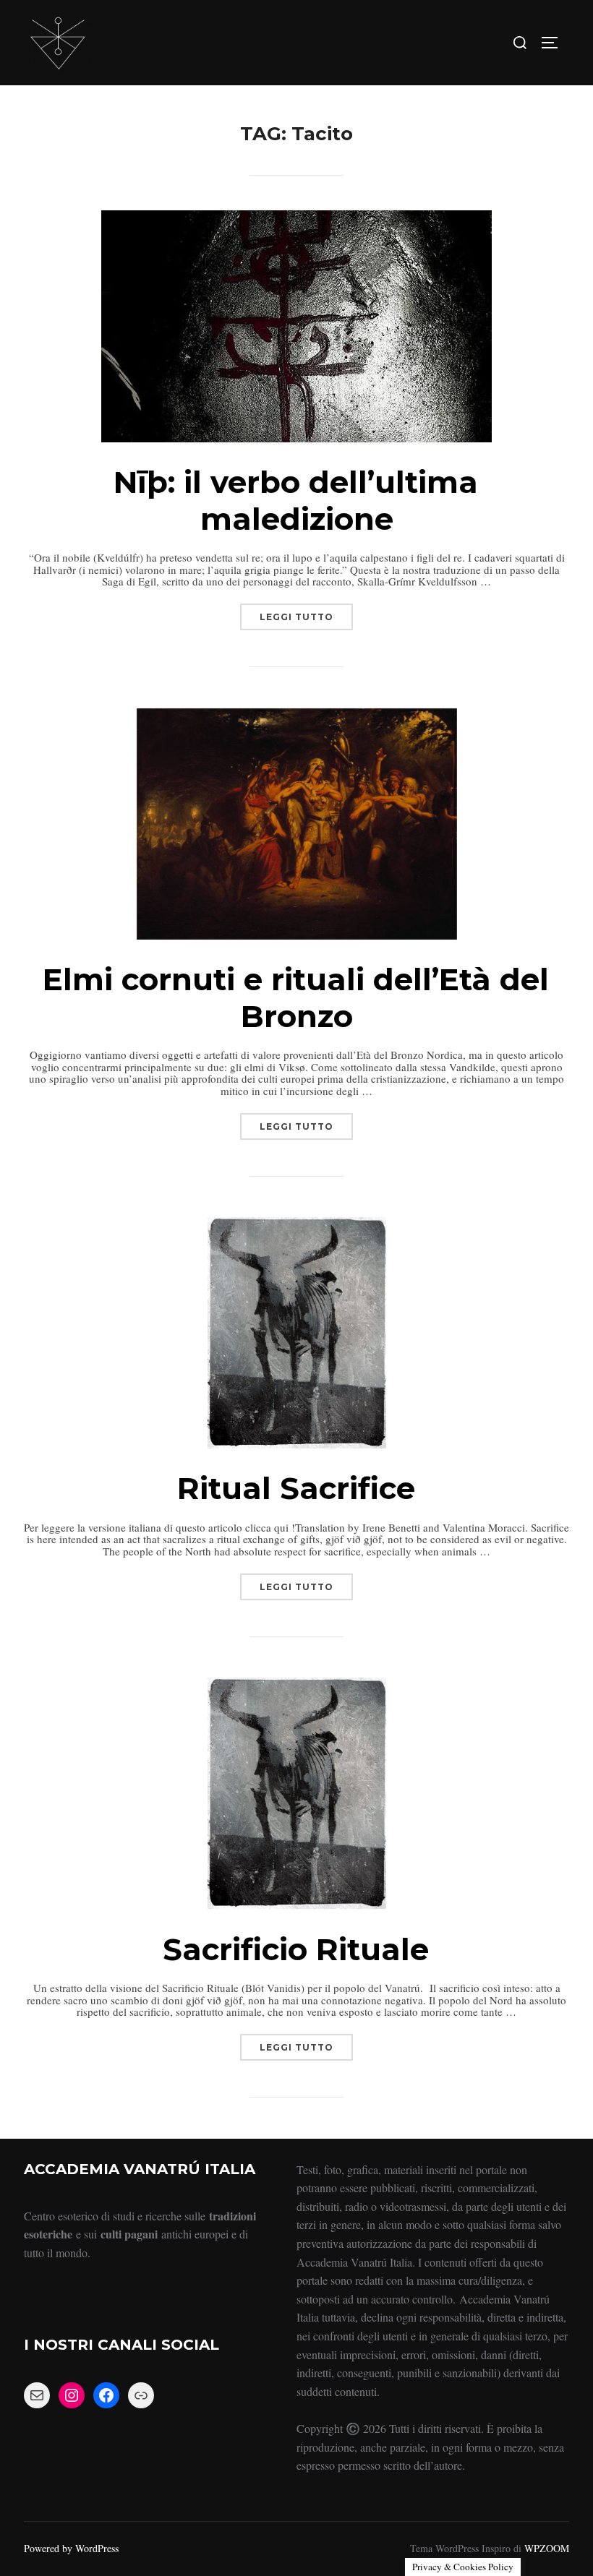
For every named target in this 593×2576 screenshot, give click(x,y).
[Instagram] (72, 2395)
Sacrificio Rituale (296, 1949)
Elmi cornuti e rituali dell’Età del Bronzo (296, 997)
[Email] (37, 2395)
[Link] (141, 2395)
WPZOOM (547, 2548)
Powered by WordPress (71, 2548)
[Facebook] (106, 2395)
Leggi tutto (306, 613)
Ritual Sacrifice (296, 1488)
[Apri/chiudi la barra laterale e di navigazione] (555, 43)
